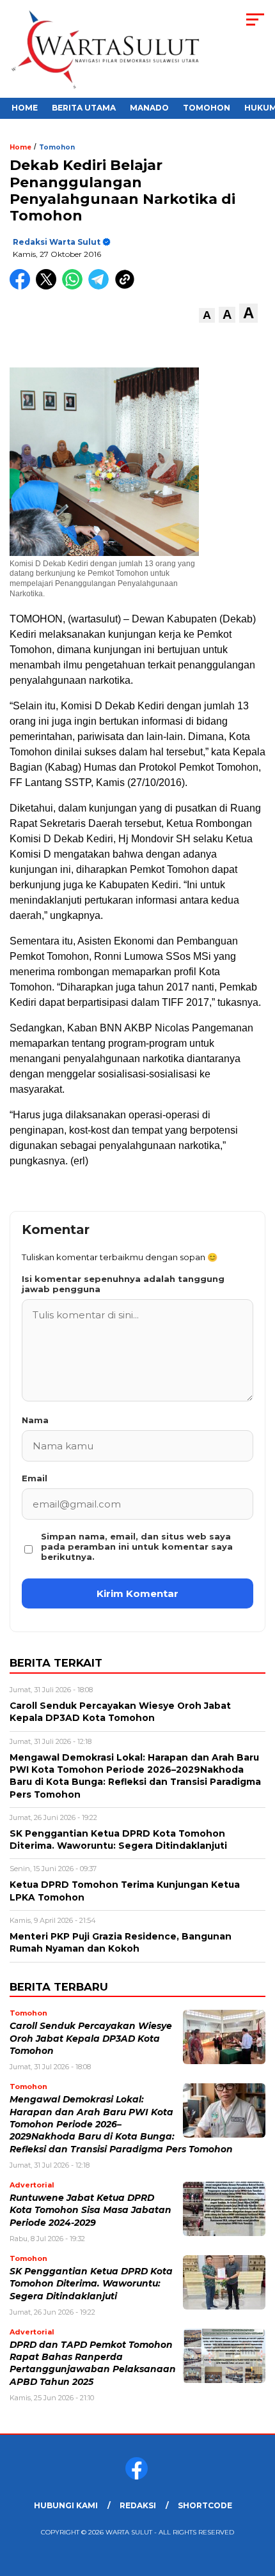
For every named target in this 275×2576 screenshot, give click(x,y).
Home (25, 108)
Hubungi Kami (66, 2505)
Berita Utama (84, 108)
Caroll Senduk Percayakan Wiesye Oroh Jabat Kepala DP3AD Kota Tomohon (91, 2038)
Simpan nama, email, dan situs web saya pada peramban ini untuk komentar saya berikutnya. (137, 1546)
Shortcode (205, 2505)
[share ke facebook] (23, 287)
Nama (35, 1420)
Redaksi (138, 2505)
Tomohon (207, 108)
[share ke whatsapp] (75, 287)
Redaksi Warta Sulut (57, 242)
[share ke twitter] (49, 287)
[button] (207, 315)
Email (35, 1478)
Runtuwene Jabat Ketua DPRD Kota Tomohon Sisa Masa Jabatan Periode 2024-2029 (90, 2210)
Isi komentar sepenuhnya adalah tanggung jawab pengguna (123, 1284)
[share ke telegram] (100, 287)
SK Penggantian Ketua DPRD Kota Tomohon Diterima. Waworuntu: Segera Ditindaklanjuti (91, 2284)
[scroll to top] (256, 2502)
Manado (149, 108)
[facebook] (138, 2477)
